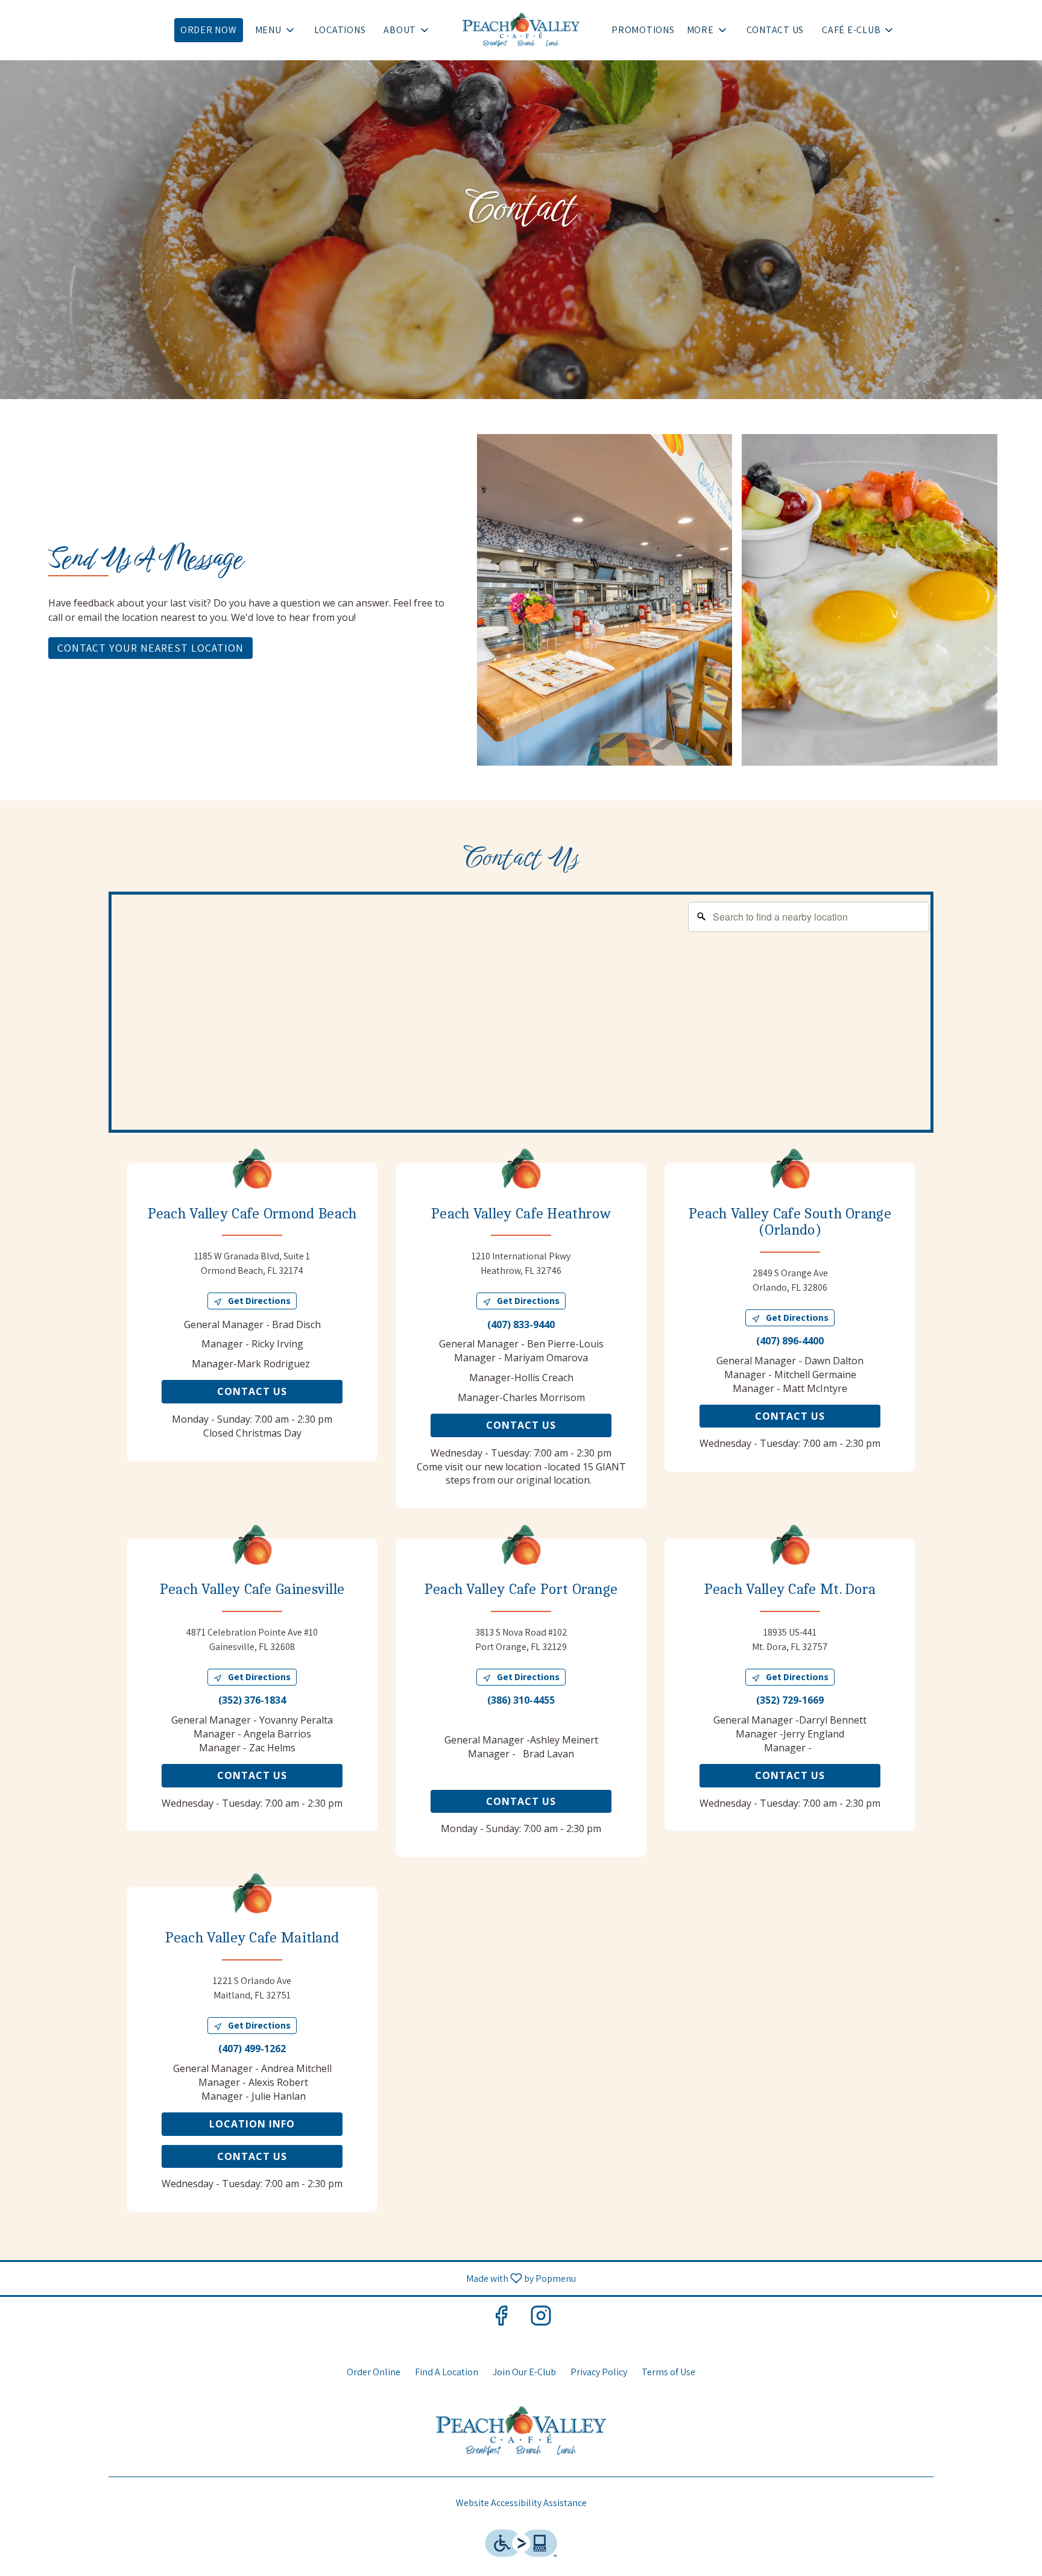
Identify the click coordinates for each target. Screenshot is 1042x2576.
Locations (340, 30)
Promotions (643, 30)
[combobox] (809, 917)
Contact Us (775, 30)
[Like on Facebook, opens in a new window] (501, 2318)
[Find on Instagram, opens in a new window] (541, 2318)
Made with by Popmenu (292, 2278)
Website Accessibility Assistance (521, 2503)
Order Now (209, 30)
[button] (276, 30)
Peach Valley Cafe (521, 2431)
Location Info (252, 2124)
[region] (524, 1015)
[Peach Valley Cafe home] (521, 30)
